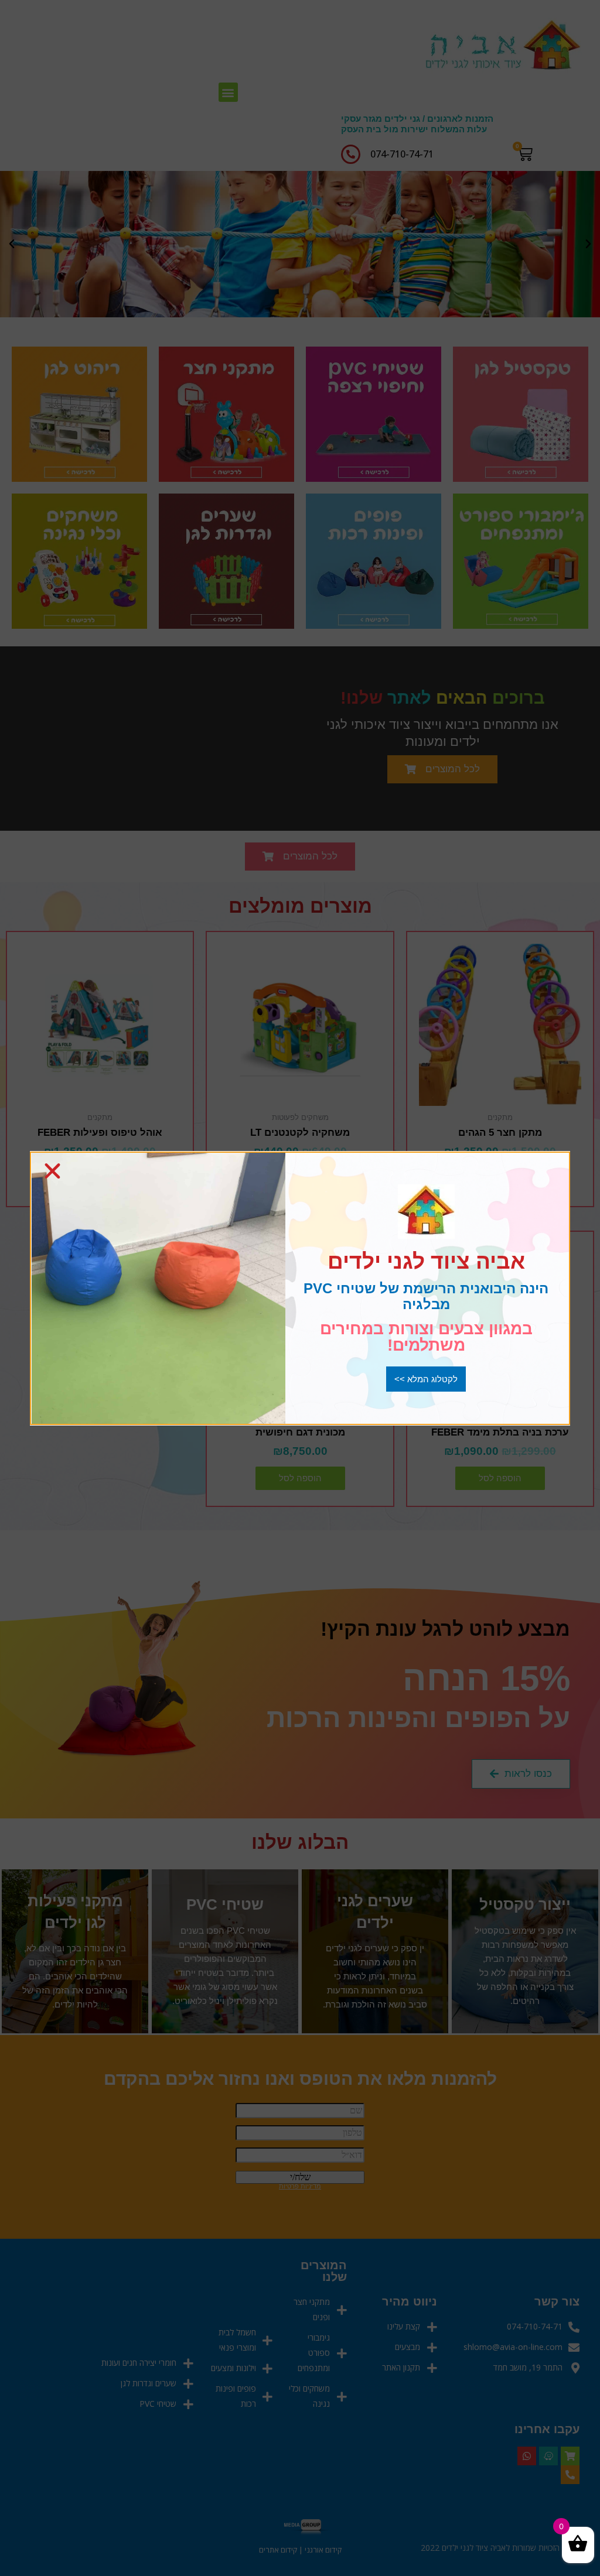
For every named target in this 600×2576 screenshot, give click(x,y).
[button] (426, 1379)
